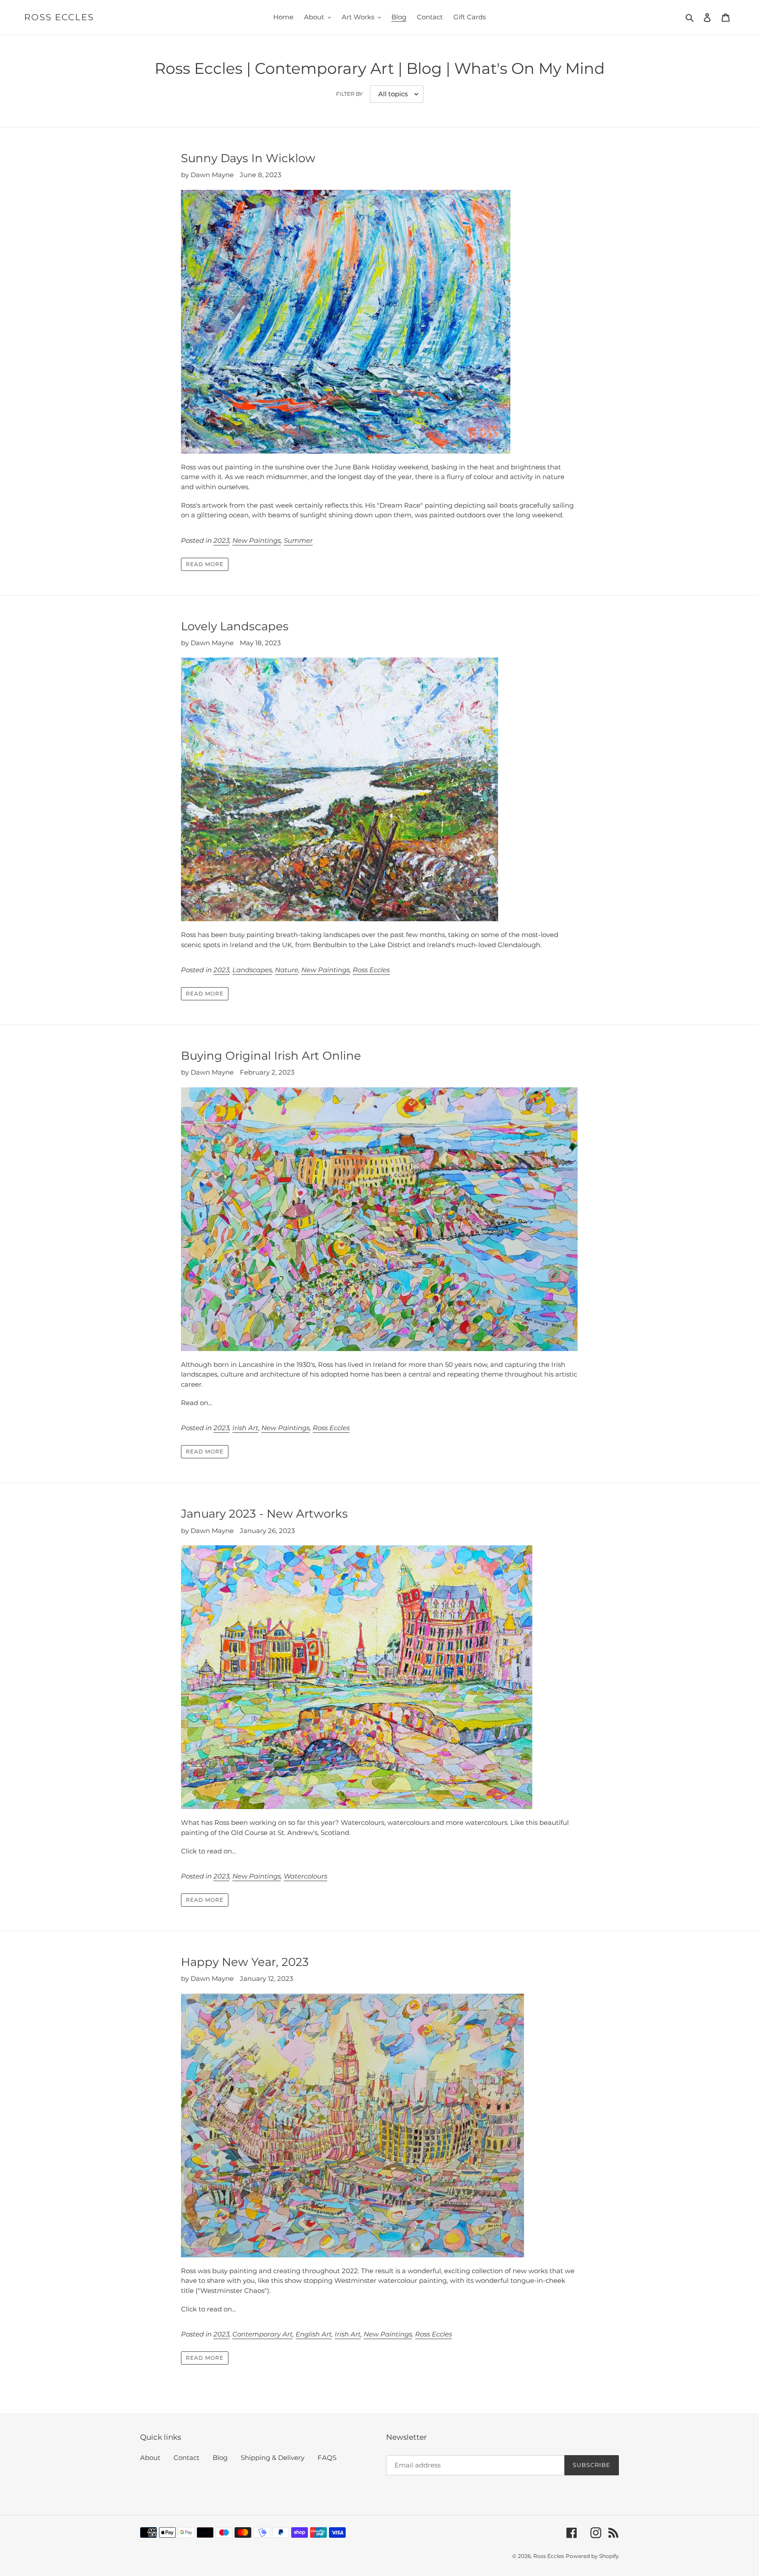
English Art (314, 2334)
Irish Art (245, 1428)
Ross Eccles (59, 17)
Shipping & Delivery (273, 2458)
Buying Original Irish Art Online (271, 1056)
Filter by (349, 94)
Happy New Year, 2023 (245, 1962)
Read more (205, 564)
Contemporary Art (262, 2334)
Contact (186, 2458)
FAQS (327, 2458)
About (150, 2458)
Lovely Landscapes (235, 626)
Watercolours (305, 1876)
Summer (298, 540)
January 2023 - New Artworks (264, 1514)
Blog (220, 2458)
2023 (221, 540)
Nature (287, 970)
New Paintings (257, 540)
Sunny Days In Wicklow (248, 158)
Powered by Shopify (592, 2556)
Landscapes (252, 970)
